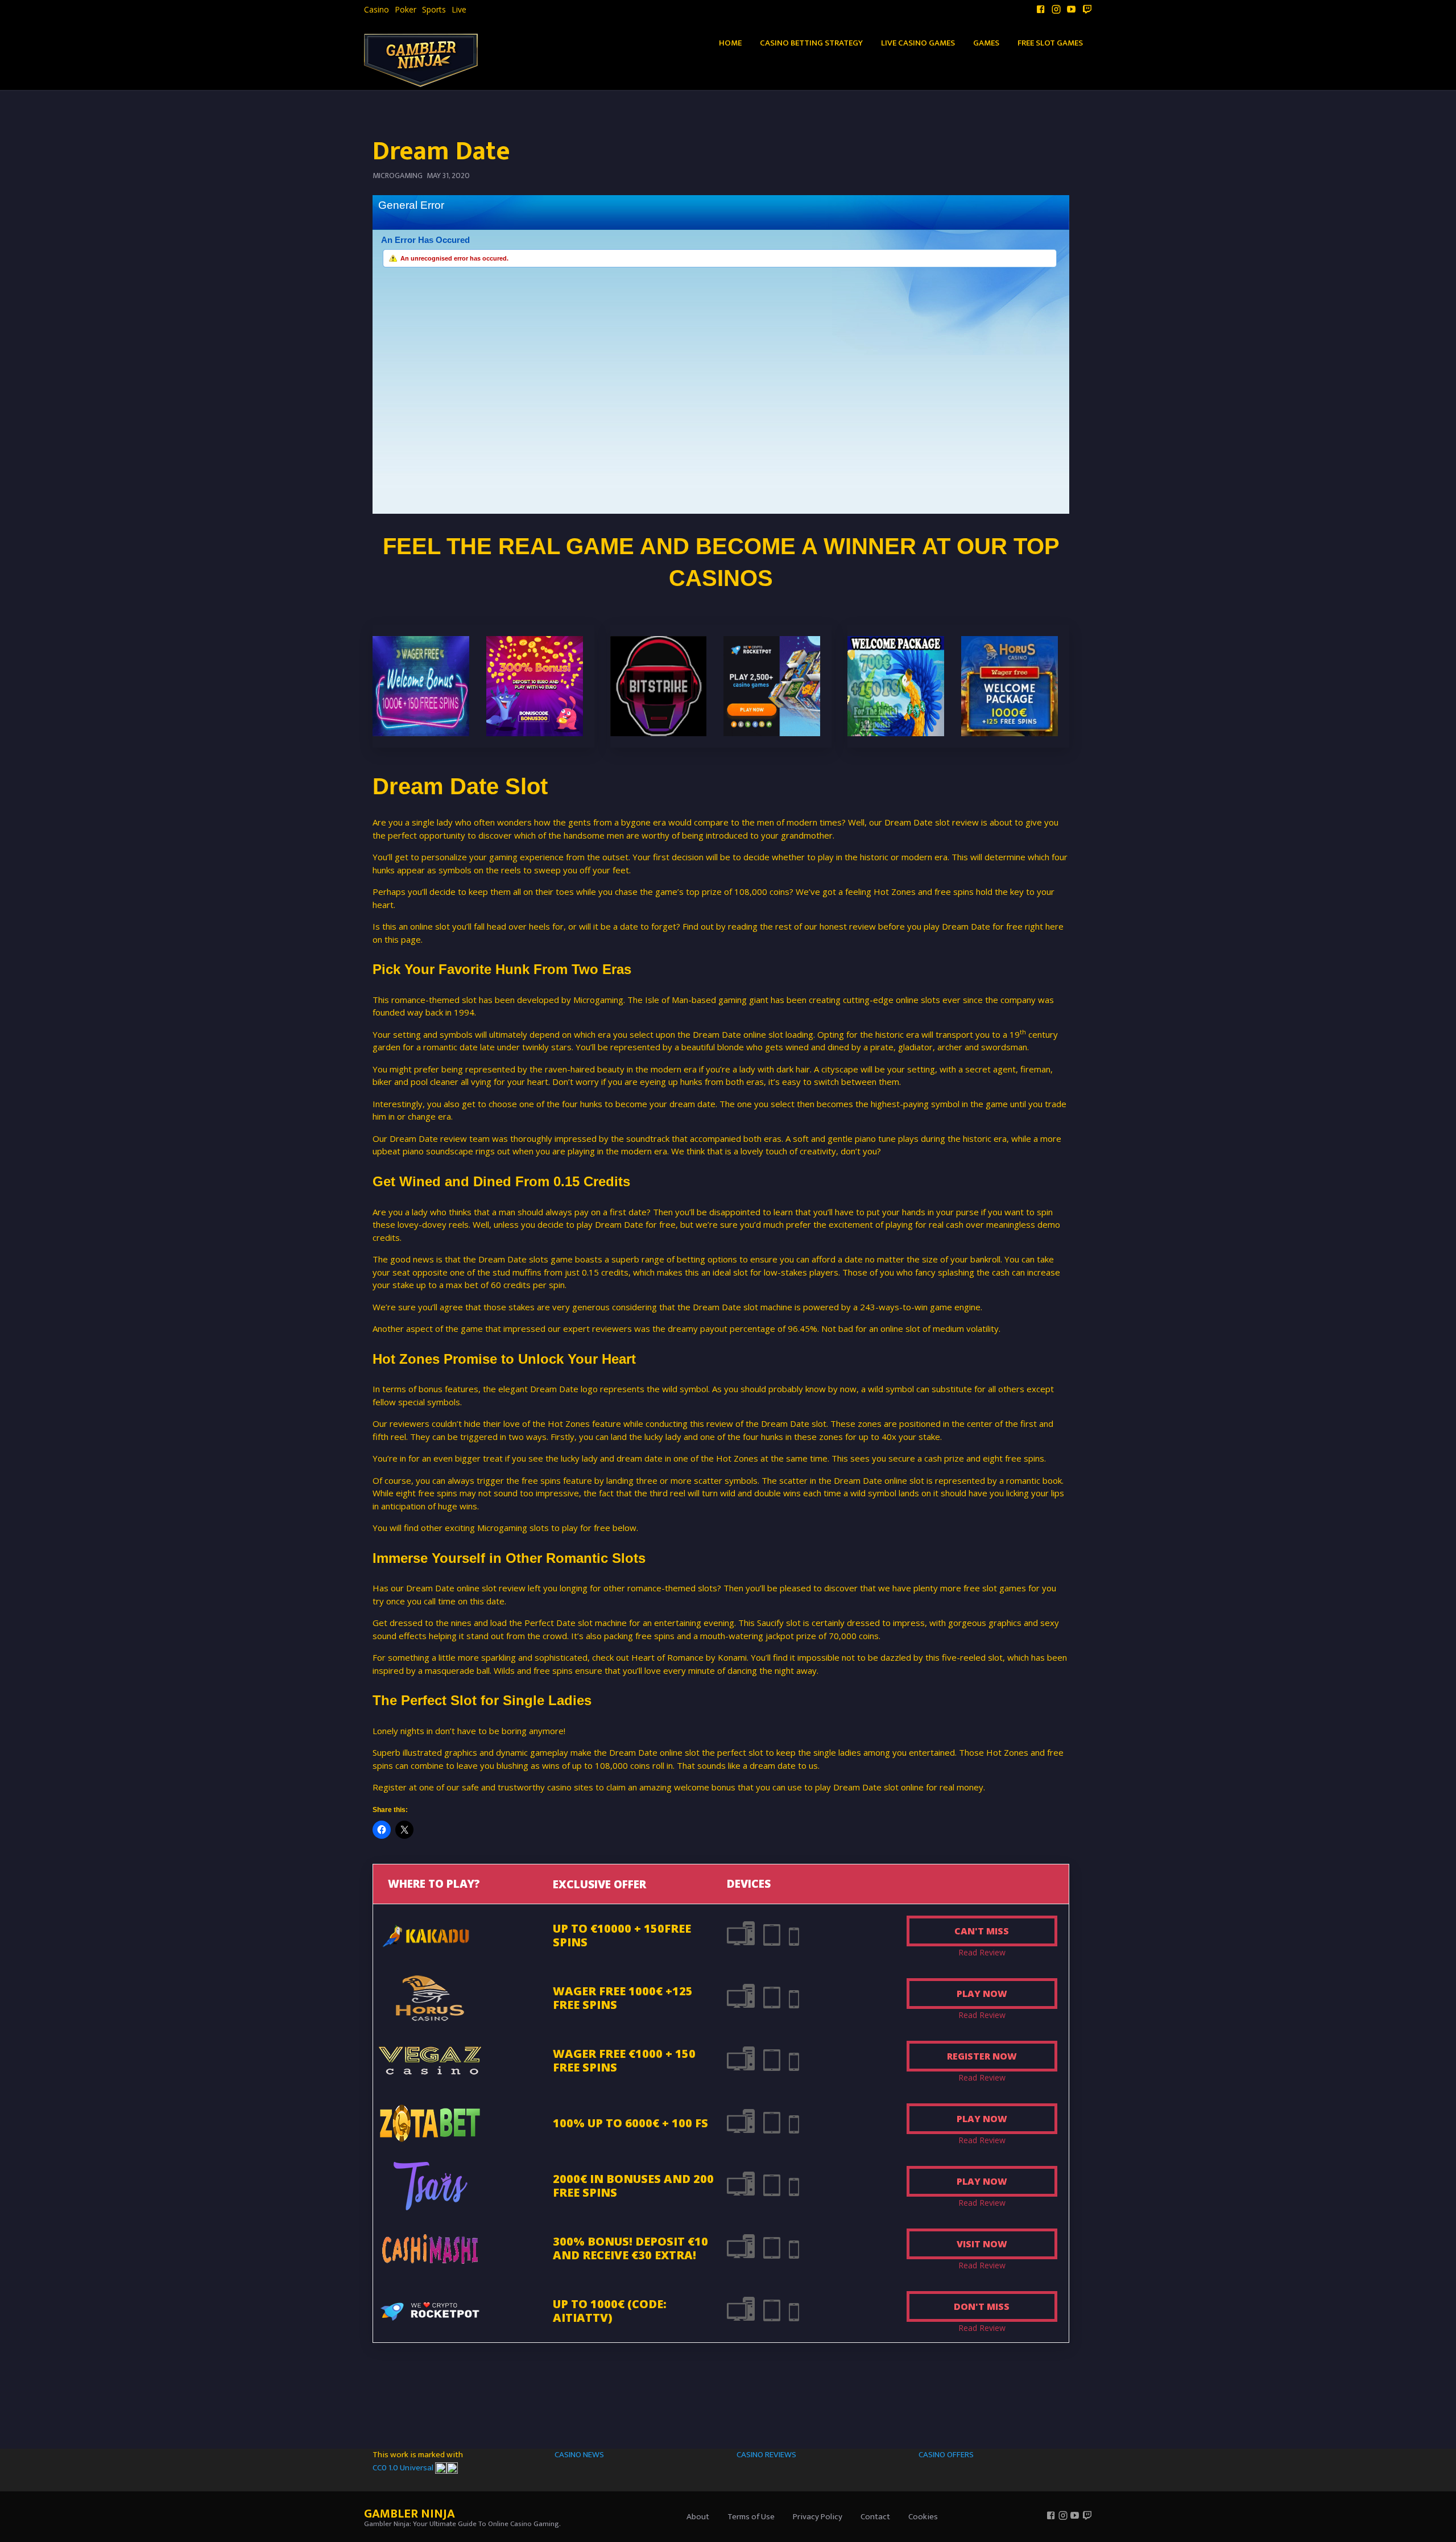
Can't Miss (982, 1931)
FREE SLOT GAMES (1050, 43)
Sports (434, 10)
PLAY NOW (982, 1994)
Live (459, 10)
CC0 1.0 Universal (404, 2468)
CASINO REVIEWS (766, 2455)
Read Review (982, 1952)
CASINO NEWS (579, 2455)
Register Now (982, 2056)
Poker (406, 10)
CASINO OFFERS (946, 2455)
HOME (730, 43)
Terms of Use (751, 2517)
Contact (875, 2517)
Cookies (923, 2517)
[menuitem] (377, 10)
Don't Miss (982, 2306)
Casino (377, 10)
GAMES (986, 43)
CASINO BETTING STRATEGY (811, 43)
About (698, 2517)
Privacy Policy (818, 2517)
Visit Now (982, 2244)
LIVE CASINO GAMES (918, 43)
